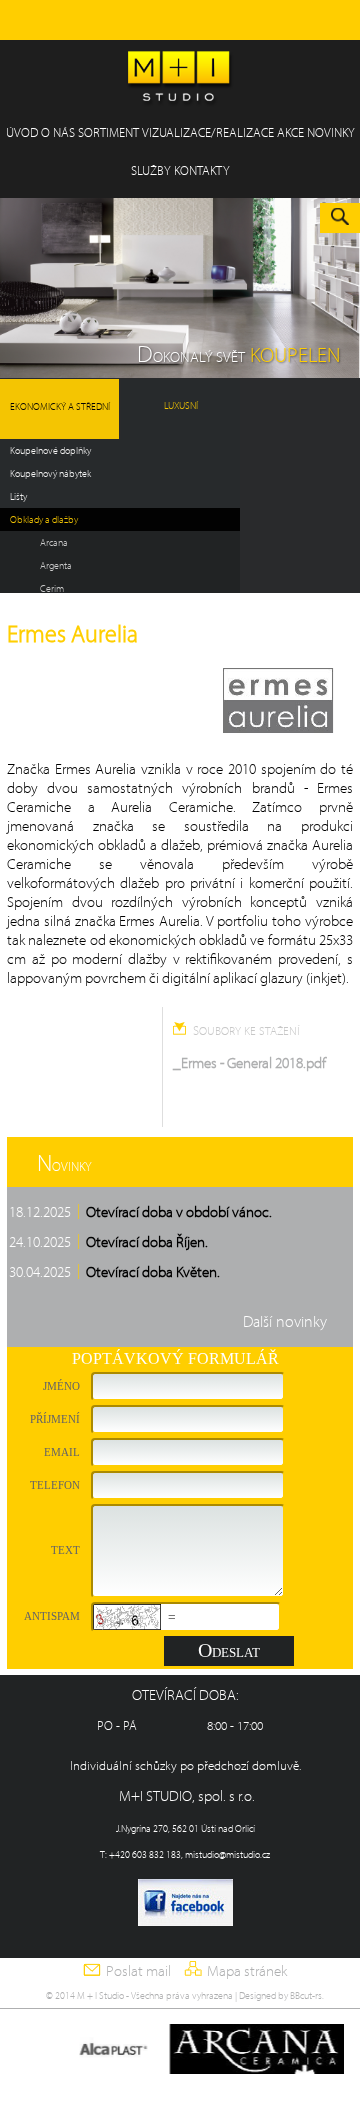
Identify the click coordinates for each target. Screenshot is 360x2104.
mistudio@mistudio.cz (227, 1854)
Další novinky (285, 1321)
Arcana (54, 542)
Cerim (52, 588)
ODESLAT (229, 1650)
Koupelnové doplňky (50, 450)
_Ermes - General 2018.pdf (249, 1062)
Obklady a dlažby (44, 519)
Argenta (56, 565)
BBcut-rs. (307, 1995)
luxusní (181, 405)
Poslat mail (138, 1970)
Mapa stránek (247, 1970)
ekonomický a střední (60, 406)
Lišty (18, 496)
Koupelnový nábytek (50, 473)
